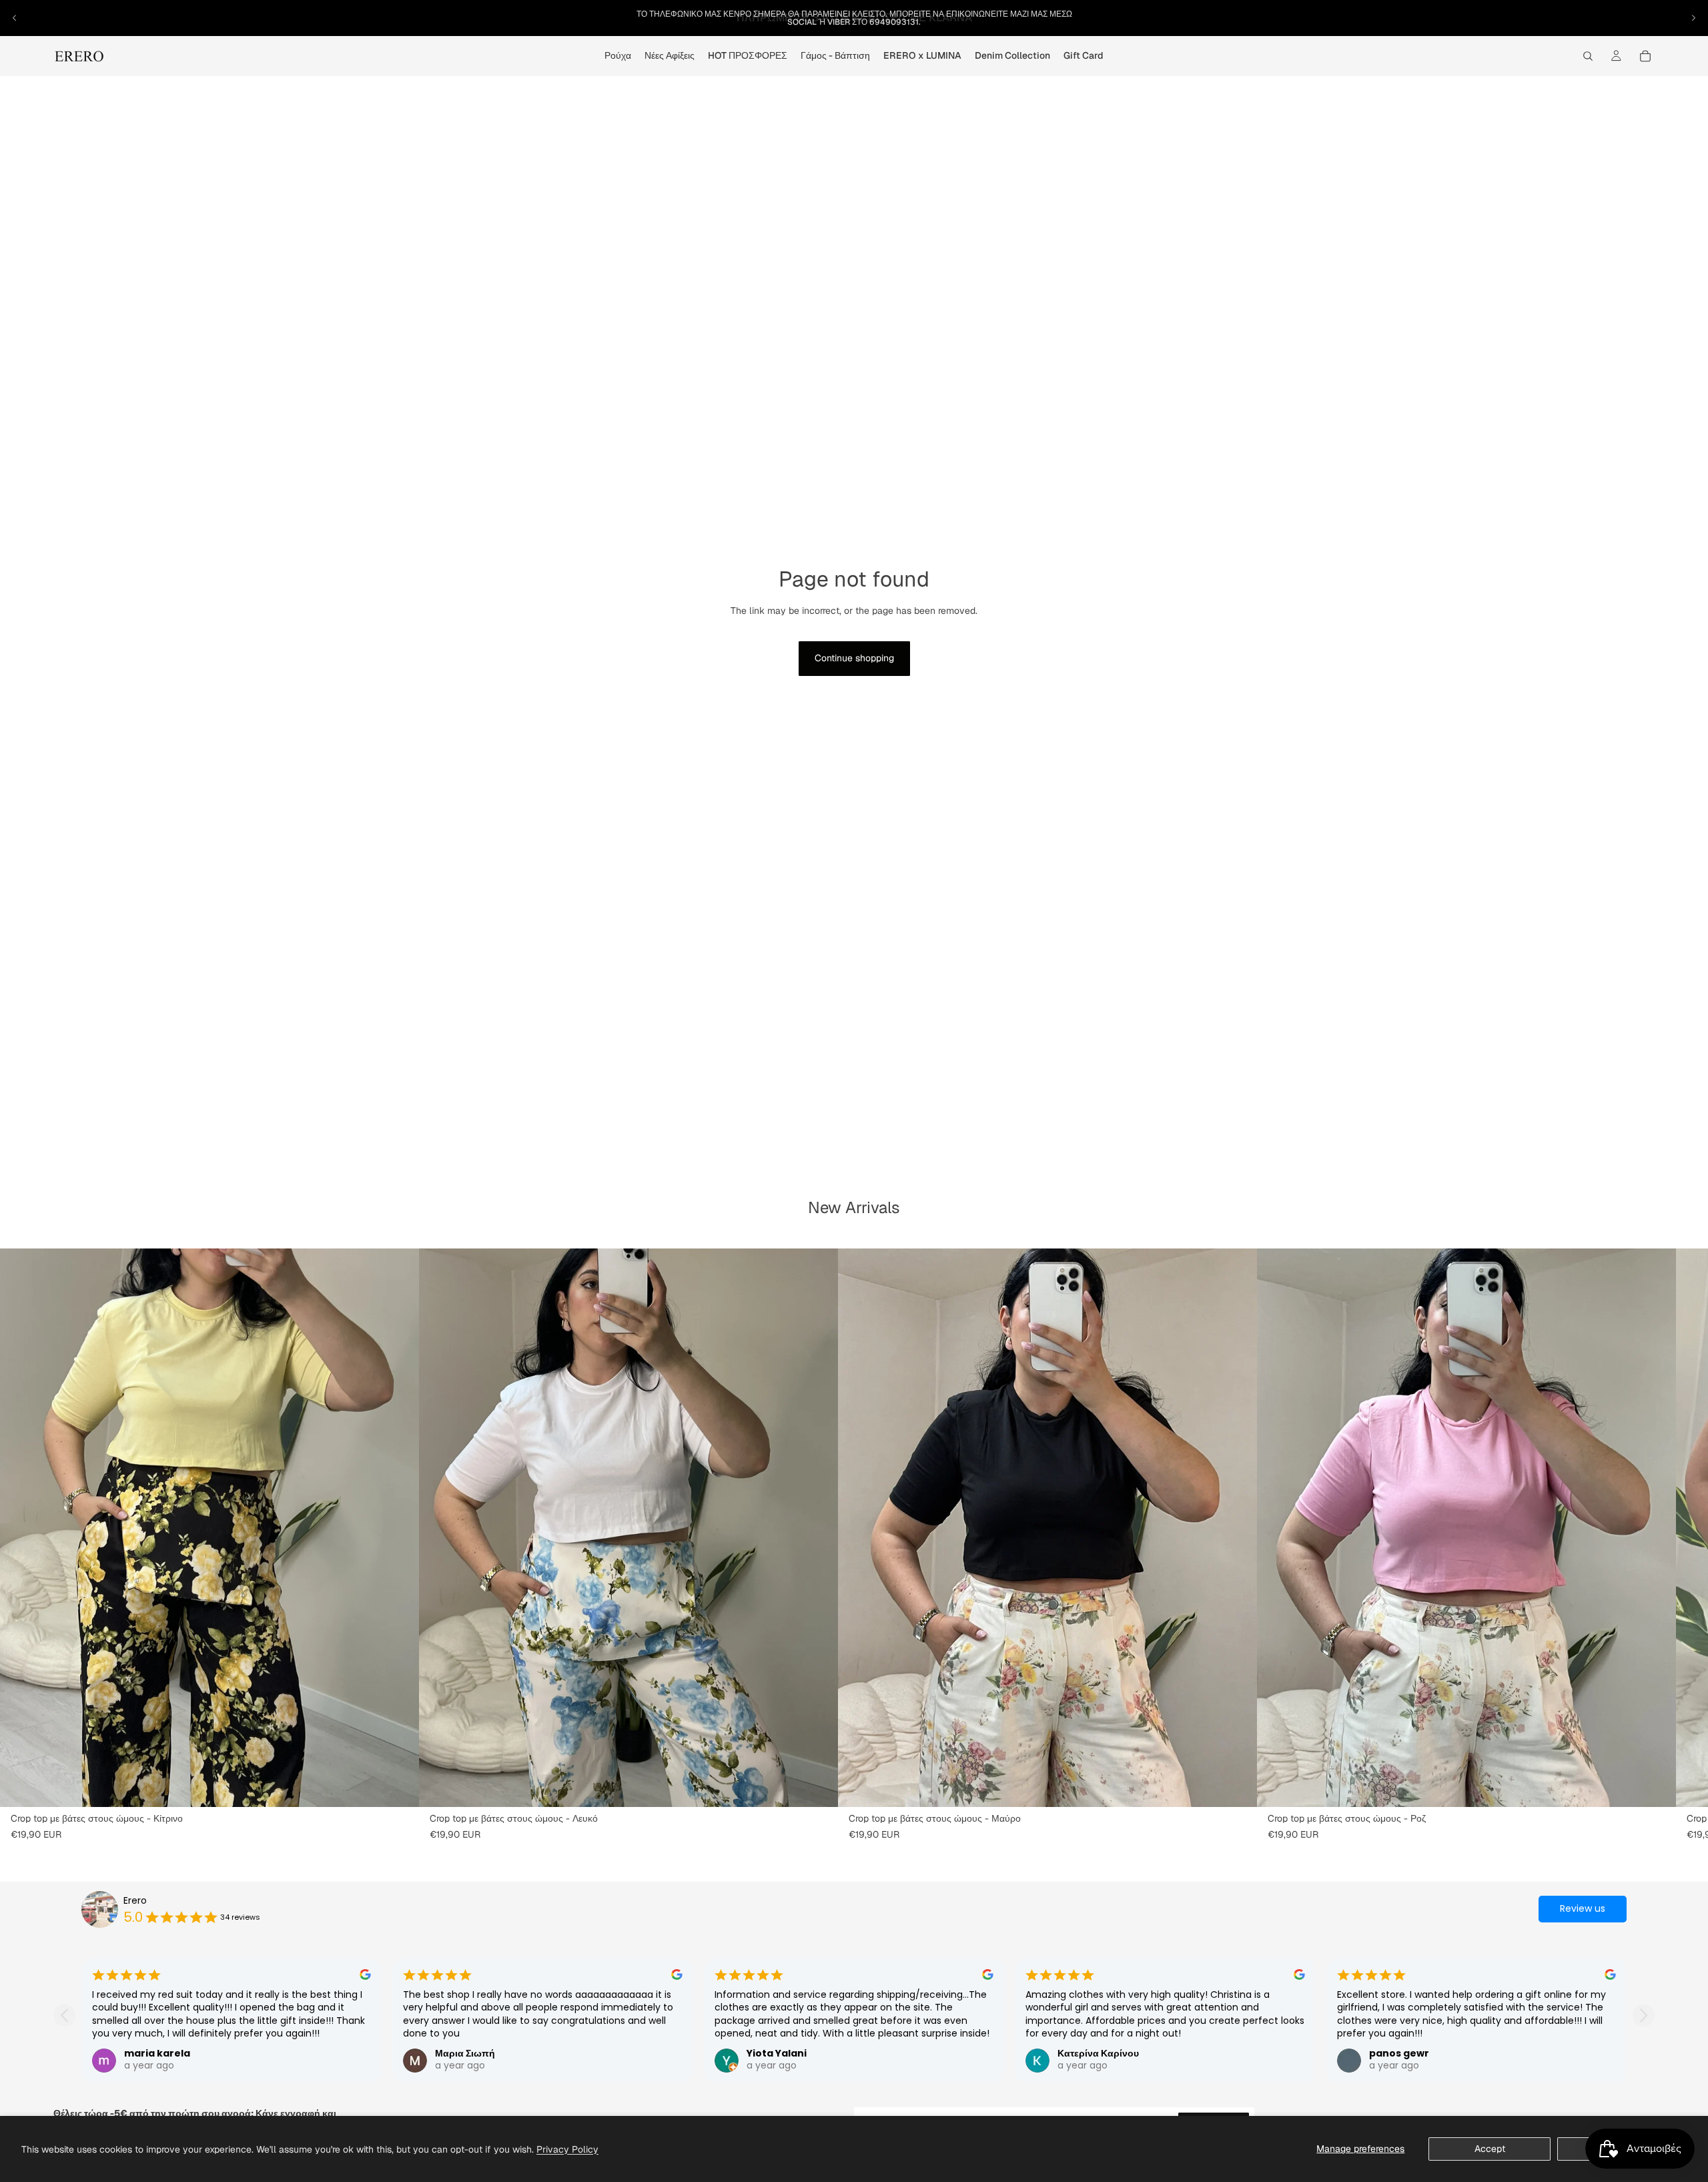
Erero (135, 1901)
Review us (1583, 1908)
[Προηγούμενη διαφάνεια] (15, 18)
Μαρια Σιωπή (465, 2053)
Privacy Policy (567, 2149)
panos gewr (1399, 2053)
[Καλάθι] (1645, 56)
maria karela (157, 2053)
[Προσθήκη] (398, 1787)
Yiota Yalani (777, 2053)
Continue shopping (854, 658)
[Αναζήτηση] (1588, 56)
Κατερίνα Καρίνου (1098, 2053)
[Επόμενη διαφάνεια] (1693, 18)
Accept (1490, 2149)
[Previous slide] (64, 2016)
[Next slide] (1644, 2016)
